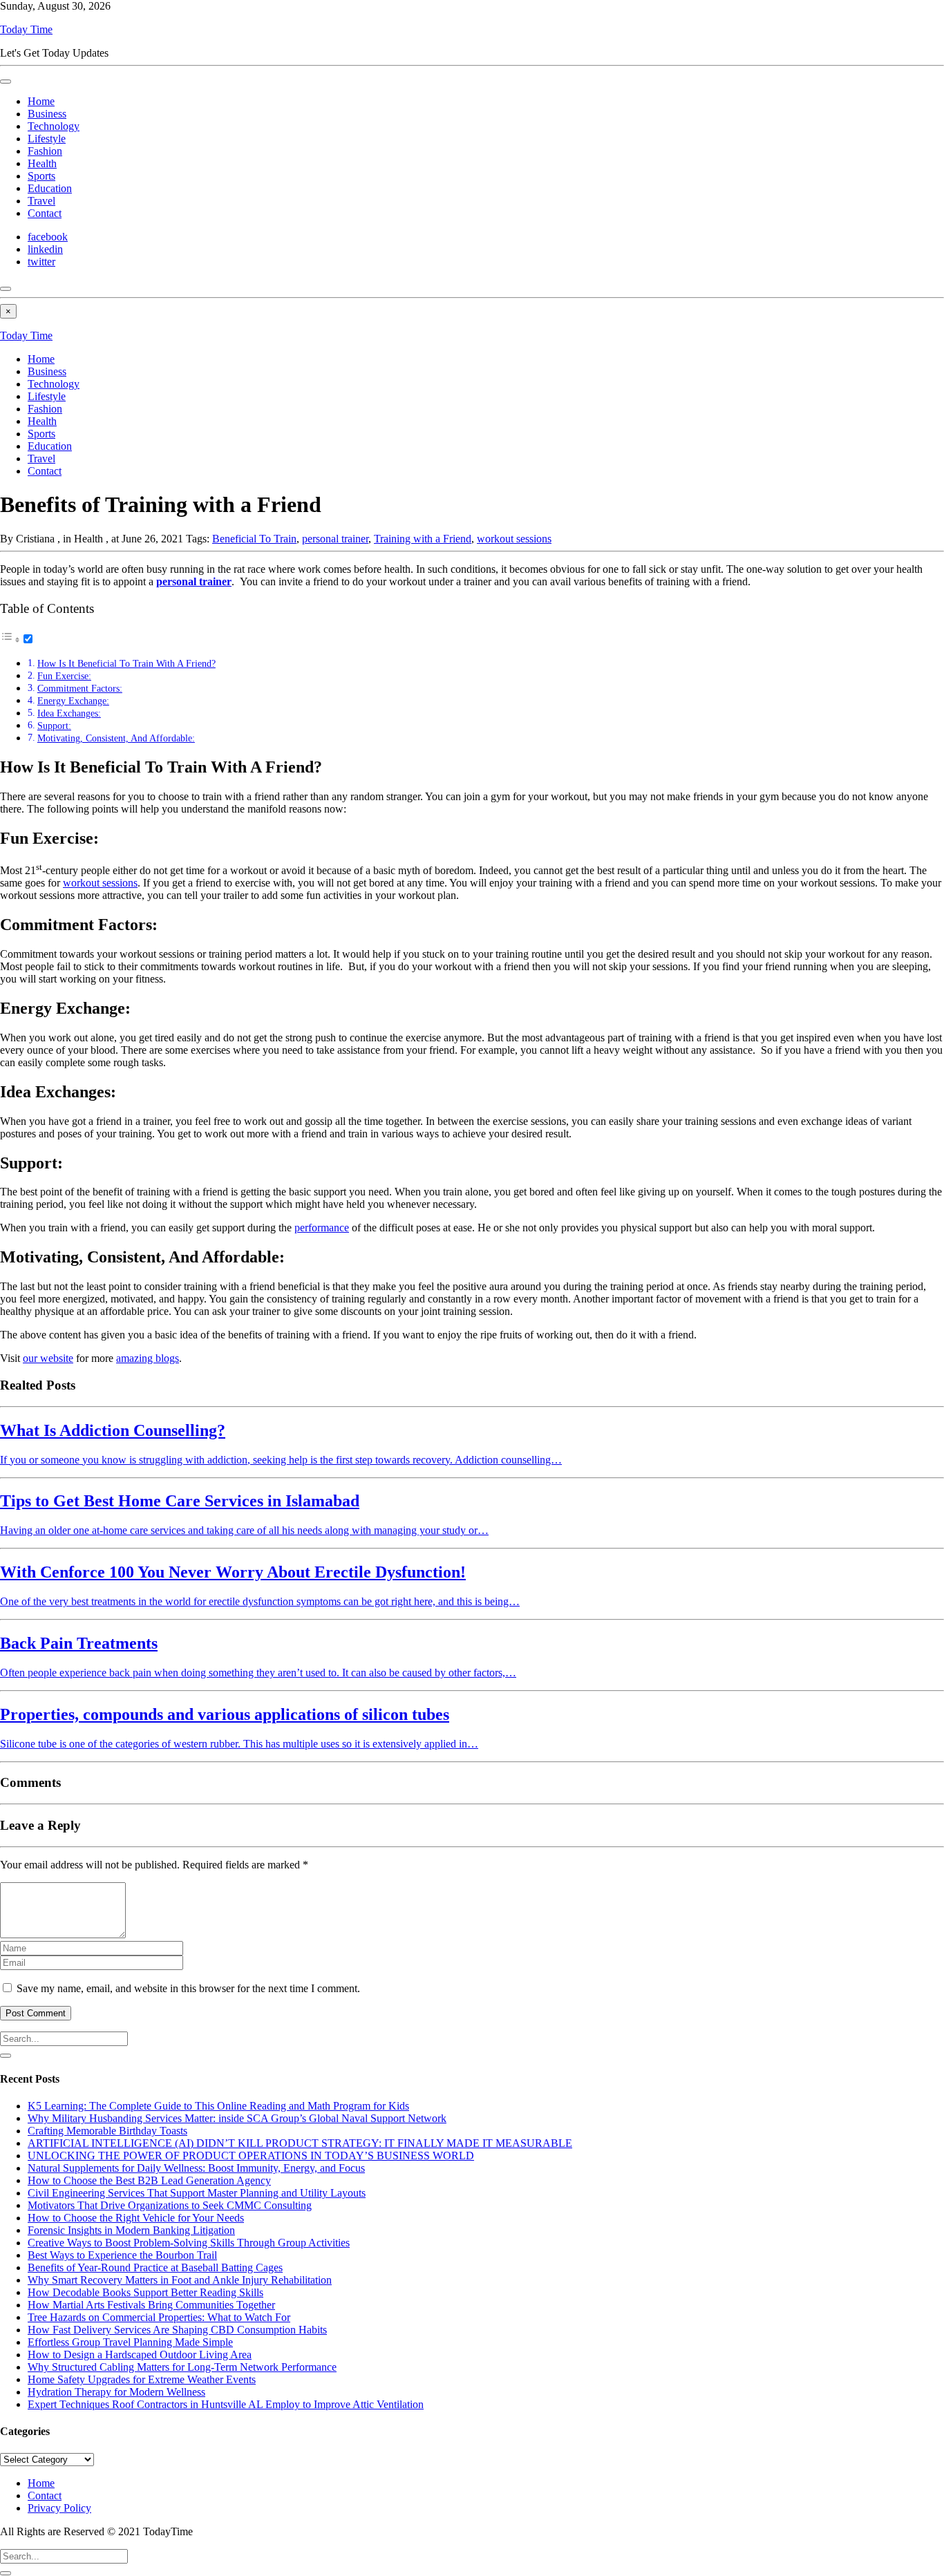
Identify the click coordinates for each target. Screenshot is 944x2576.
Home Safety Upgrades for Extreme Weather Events (142, 2379)
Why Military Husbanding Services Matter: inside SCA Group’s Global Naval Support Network (237, 2118)
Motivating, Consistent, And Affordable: (116, 738)
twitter (41, 262)
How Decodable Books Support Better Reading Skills (145, 2292)
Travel (41, 201)
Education (50, 188)
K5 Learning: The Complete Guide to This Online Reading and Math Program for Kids (218, 2106)
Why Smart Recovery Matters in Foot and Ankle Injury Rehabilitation (180, 2280)
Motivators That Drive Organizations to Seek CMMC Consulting (170, 2205)
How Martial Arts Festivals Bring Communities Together (151, 2305)
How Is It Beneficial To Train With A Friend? (126, 663)
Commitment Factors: (80, 688)
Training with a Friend (423, 539)
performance (322, 1228)
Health (42, 163)
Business (47, 114)
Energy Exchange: (73, 701)
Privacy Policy (59, 2508)
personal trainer (335, 539)
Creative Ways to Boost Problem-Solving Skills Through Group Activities (189, 2243)
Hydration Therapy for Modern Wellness (116, 2392)
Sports (41, 176)
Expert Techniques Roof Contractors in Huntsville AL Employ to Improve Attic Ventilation (226, 2404)
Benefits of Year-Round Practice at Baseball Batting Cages (155, 2267)
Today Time (26, 29)
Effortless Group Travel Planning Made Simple (130, 2342)
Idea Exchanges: (69, 713)
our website (48, 1358)
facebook (48, 237)
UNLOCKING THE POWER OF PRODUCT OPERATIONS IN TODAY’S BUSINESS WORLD (251, 2156)
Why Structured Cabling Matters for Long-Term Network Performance (182, 2367)
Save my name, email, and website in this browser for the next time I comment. (188, 1988)
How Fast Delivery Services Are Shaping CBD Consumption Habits (177, 2330)
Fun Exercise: (64, 676)
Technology (54, 126)
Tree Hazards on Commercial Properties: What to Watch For (159, 2317)
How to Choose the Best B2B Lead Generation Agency (149, 2180)
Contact (45, 213)
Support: (54, 726)
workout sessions (514, 539)
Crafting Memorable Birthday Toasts (107, 2131)
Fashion (45, 151)
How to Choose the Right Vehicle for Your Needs (136, 2218)
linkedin (45, 249)
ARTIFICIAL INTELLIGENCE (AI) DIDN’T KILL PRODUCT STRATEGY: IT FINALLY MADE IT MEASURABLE (300, 2143)
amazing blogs (148, 1358)
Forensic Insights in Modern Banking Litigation (131, 2230)
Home (41, 101)
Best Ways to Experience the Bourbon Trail (122, 2255)
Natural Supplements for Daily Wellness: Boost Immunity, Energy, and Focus (196, 2168)
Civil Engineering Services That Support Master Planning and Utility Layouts (197, 2193)
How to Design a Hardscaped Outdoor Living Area (140, 2355)
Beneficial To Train (254, 539)
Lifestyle (47, 139)
